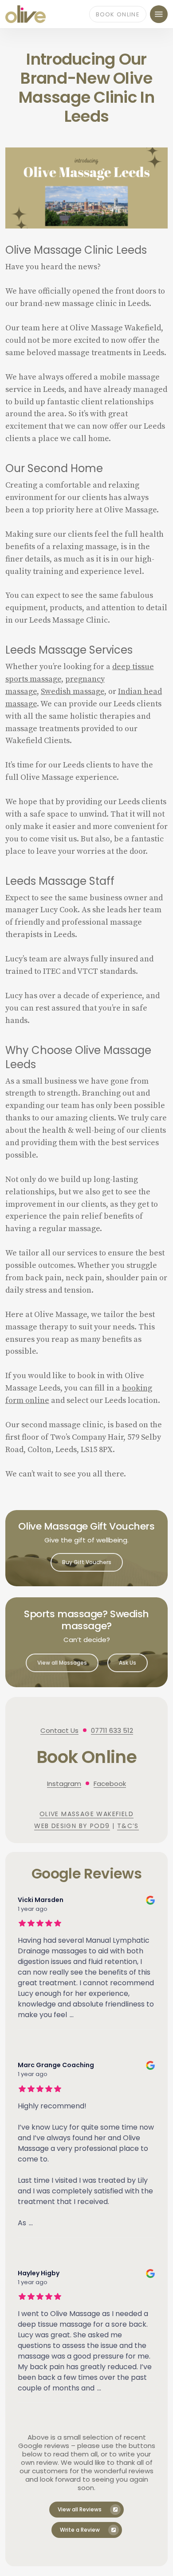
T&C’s (128, 1826)
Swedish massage (73, 691)
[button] (159, 14)
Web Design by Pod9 (72, 1826)
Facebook (110, 1784)
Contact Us (59, 1730)
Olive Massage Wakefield (86, 1814)
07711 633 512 (112, 1730)
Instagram (64, 1784)
